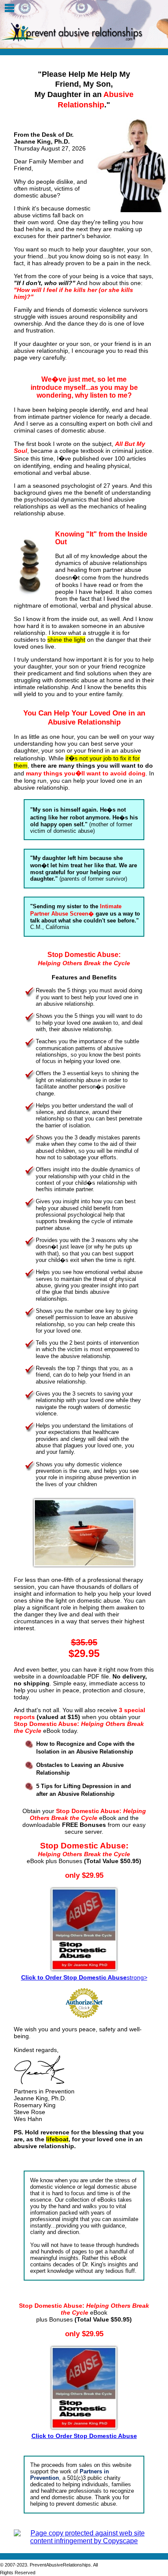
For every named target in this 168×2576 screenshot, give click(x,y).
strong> (84, 1977)
